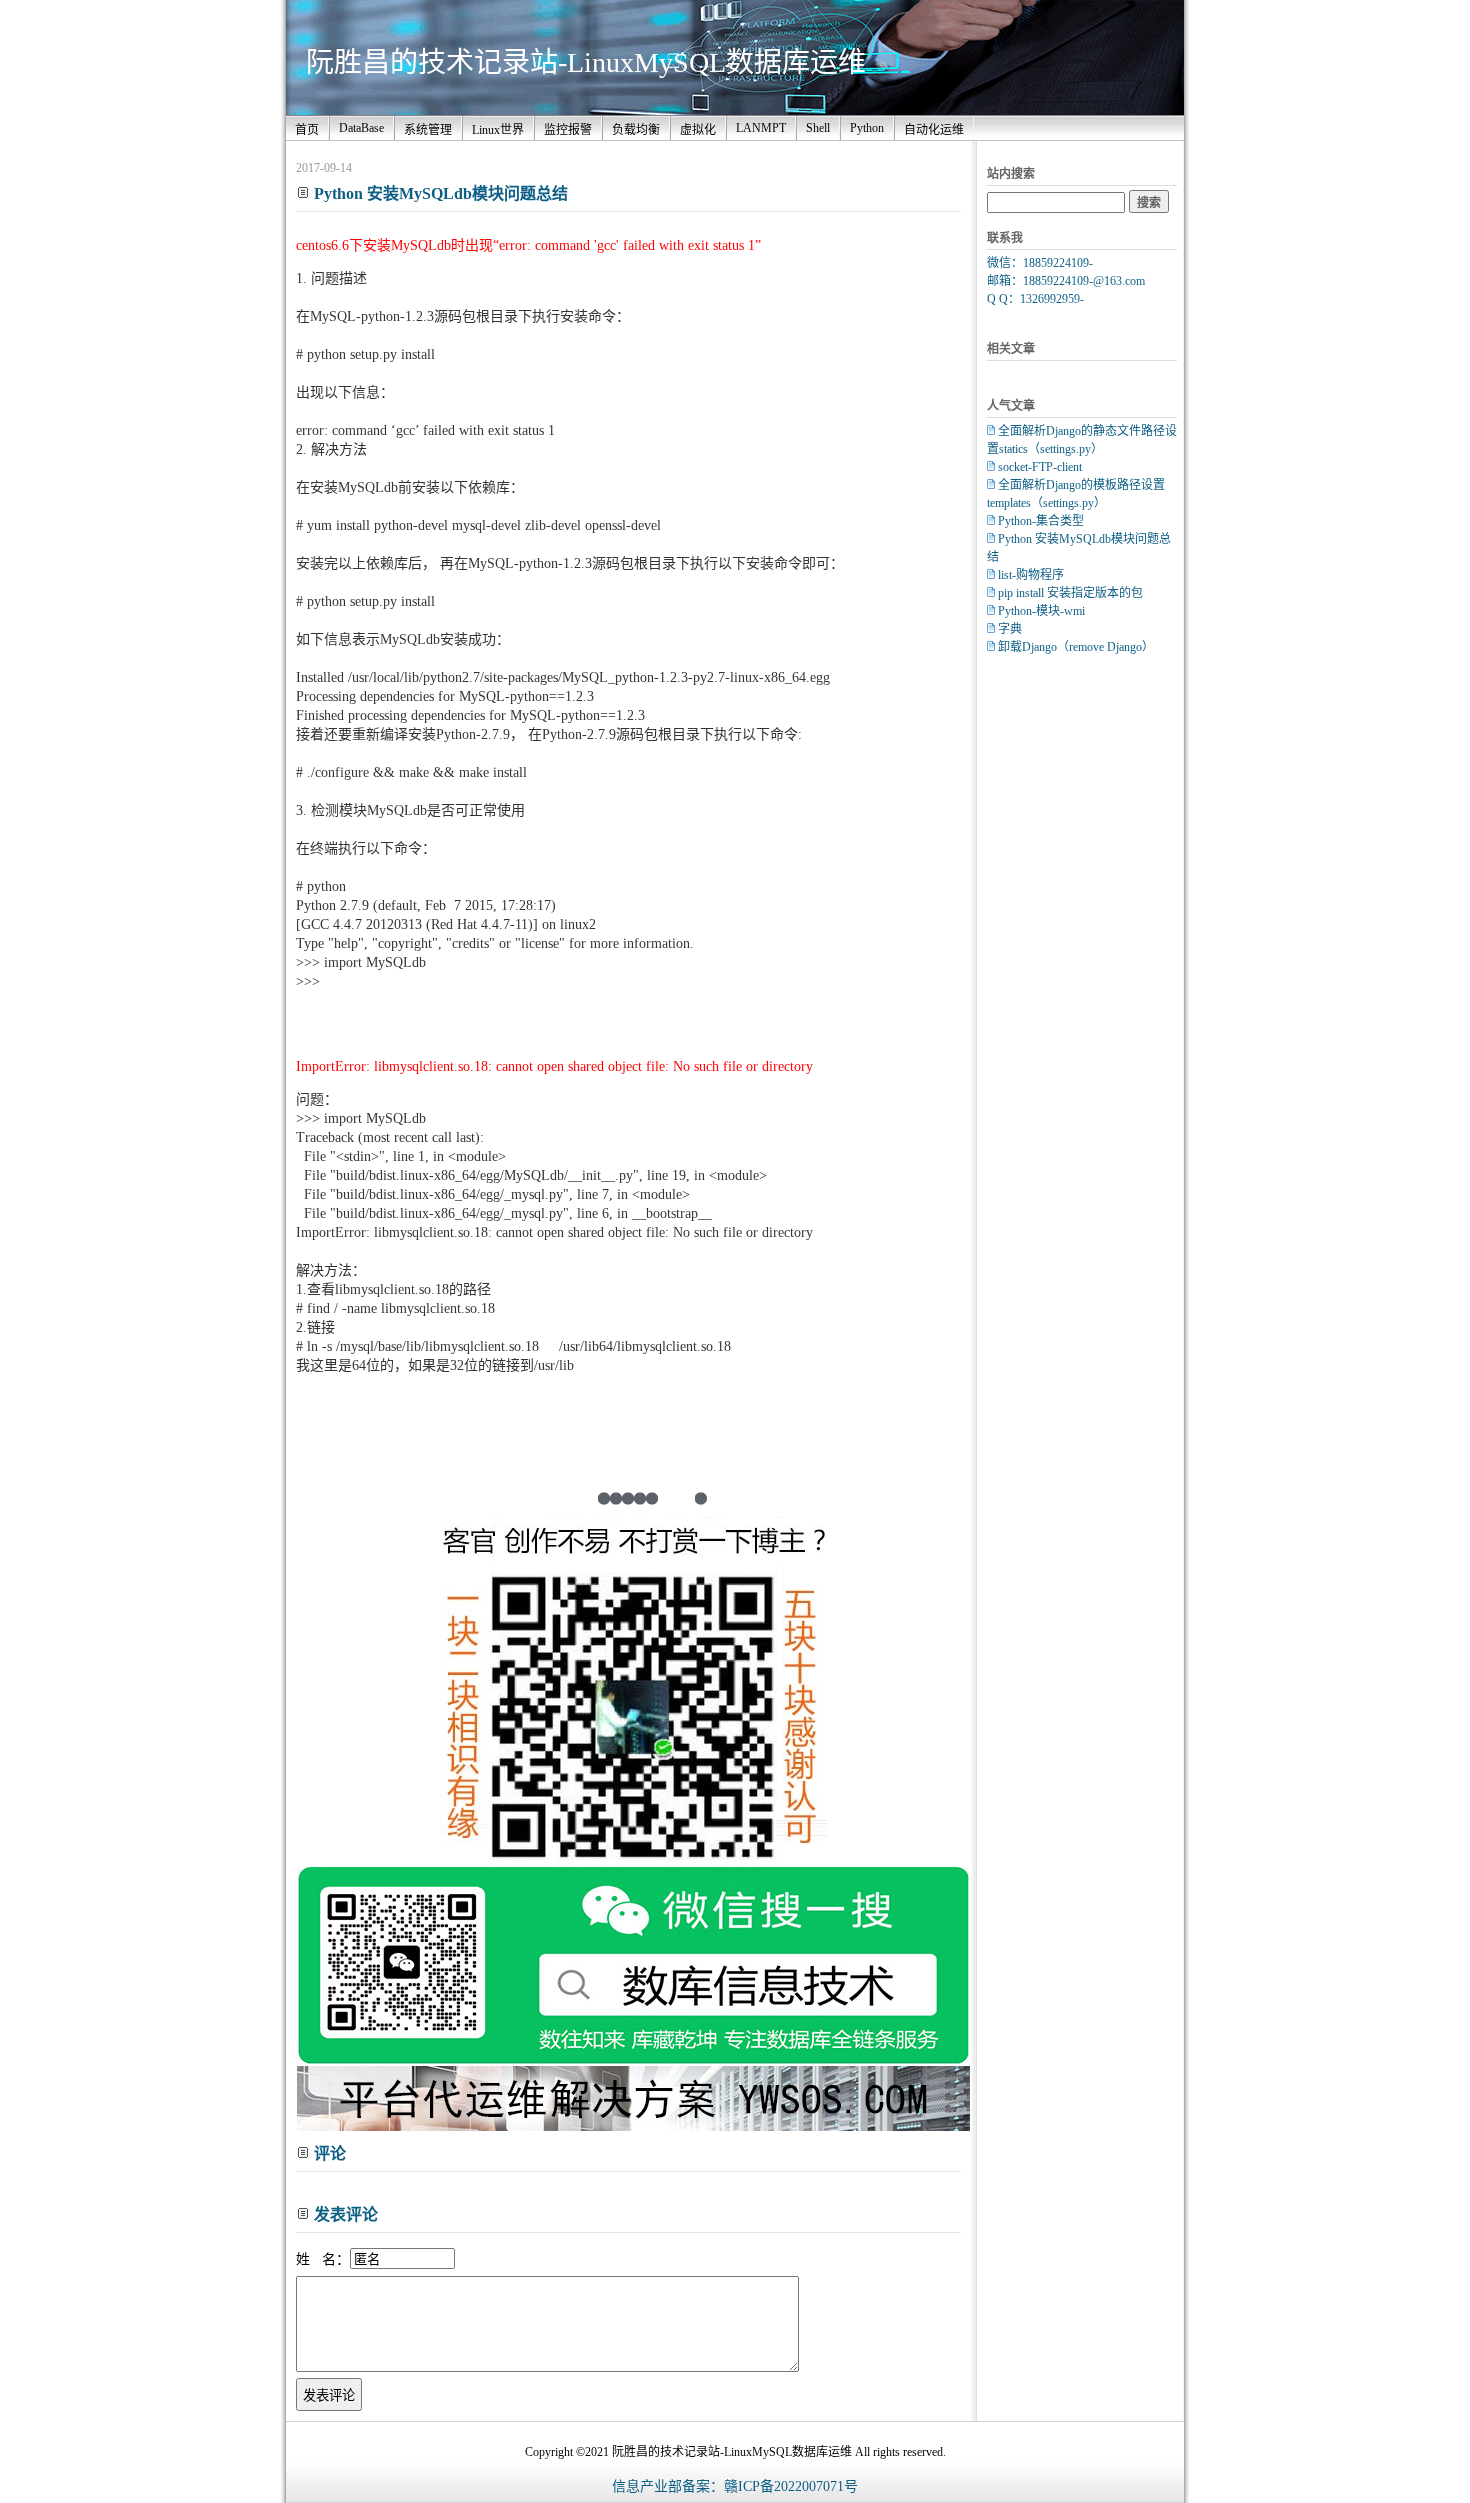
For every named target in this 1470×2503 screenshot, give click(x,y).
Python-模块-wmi (1041, 611)
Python (867, 128)
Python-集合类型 (1041, 521)
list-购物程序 (1031, 575)
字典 (1010, 629)
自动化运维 (934, 130)
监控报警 (568, 130)
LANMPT (761, 128)
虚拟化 (698, 130)
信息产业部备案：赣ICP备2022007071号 (735, 2486)
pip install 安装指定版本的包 (1070, 593)
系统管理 (428, 130)
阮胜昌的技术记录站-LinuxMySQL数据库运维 (586, 62)
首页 (307, 130)
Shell (818, 128)
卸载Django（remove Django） (1076, 647)
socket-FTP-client (1040, 467)
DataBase (361, 128)
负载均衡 (636, 130)
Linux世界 (498, 130)
